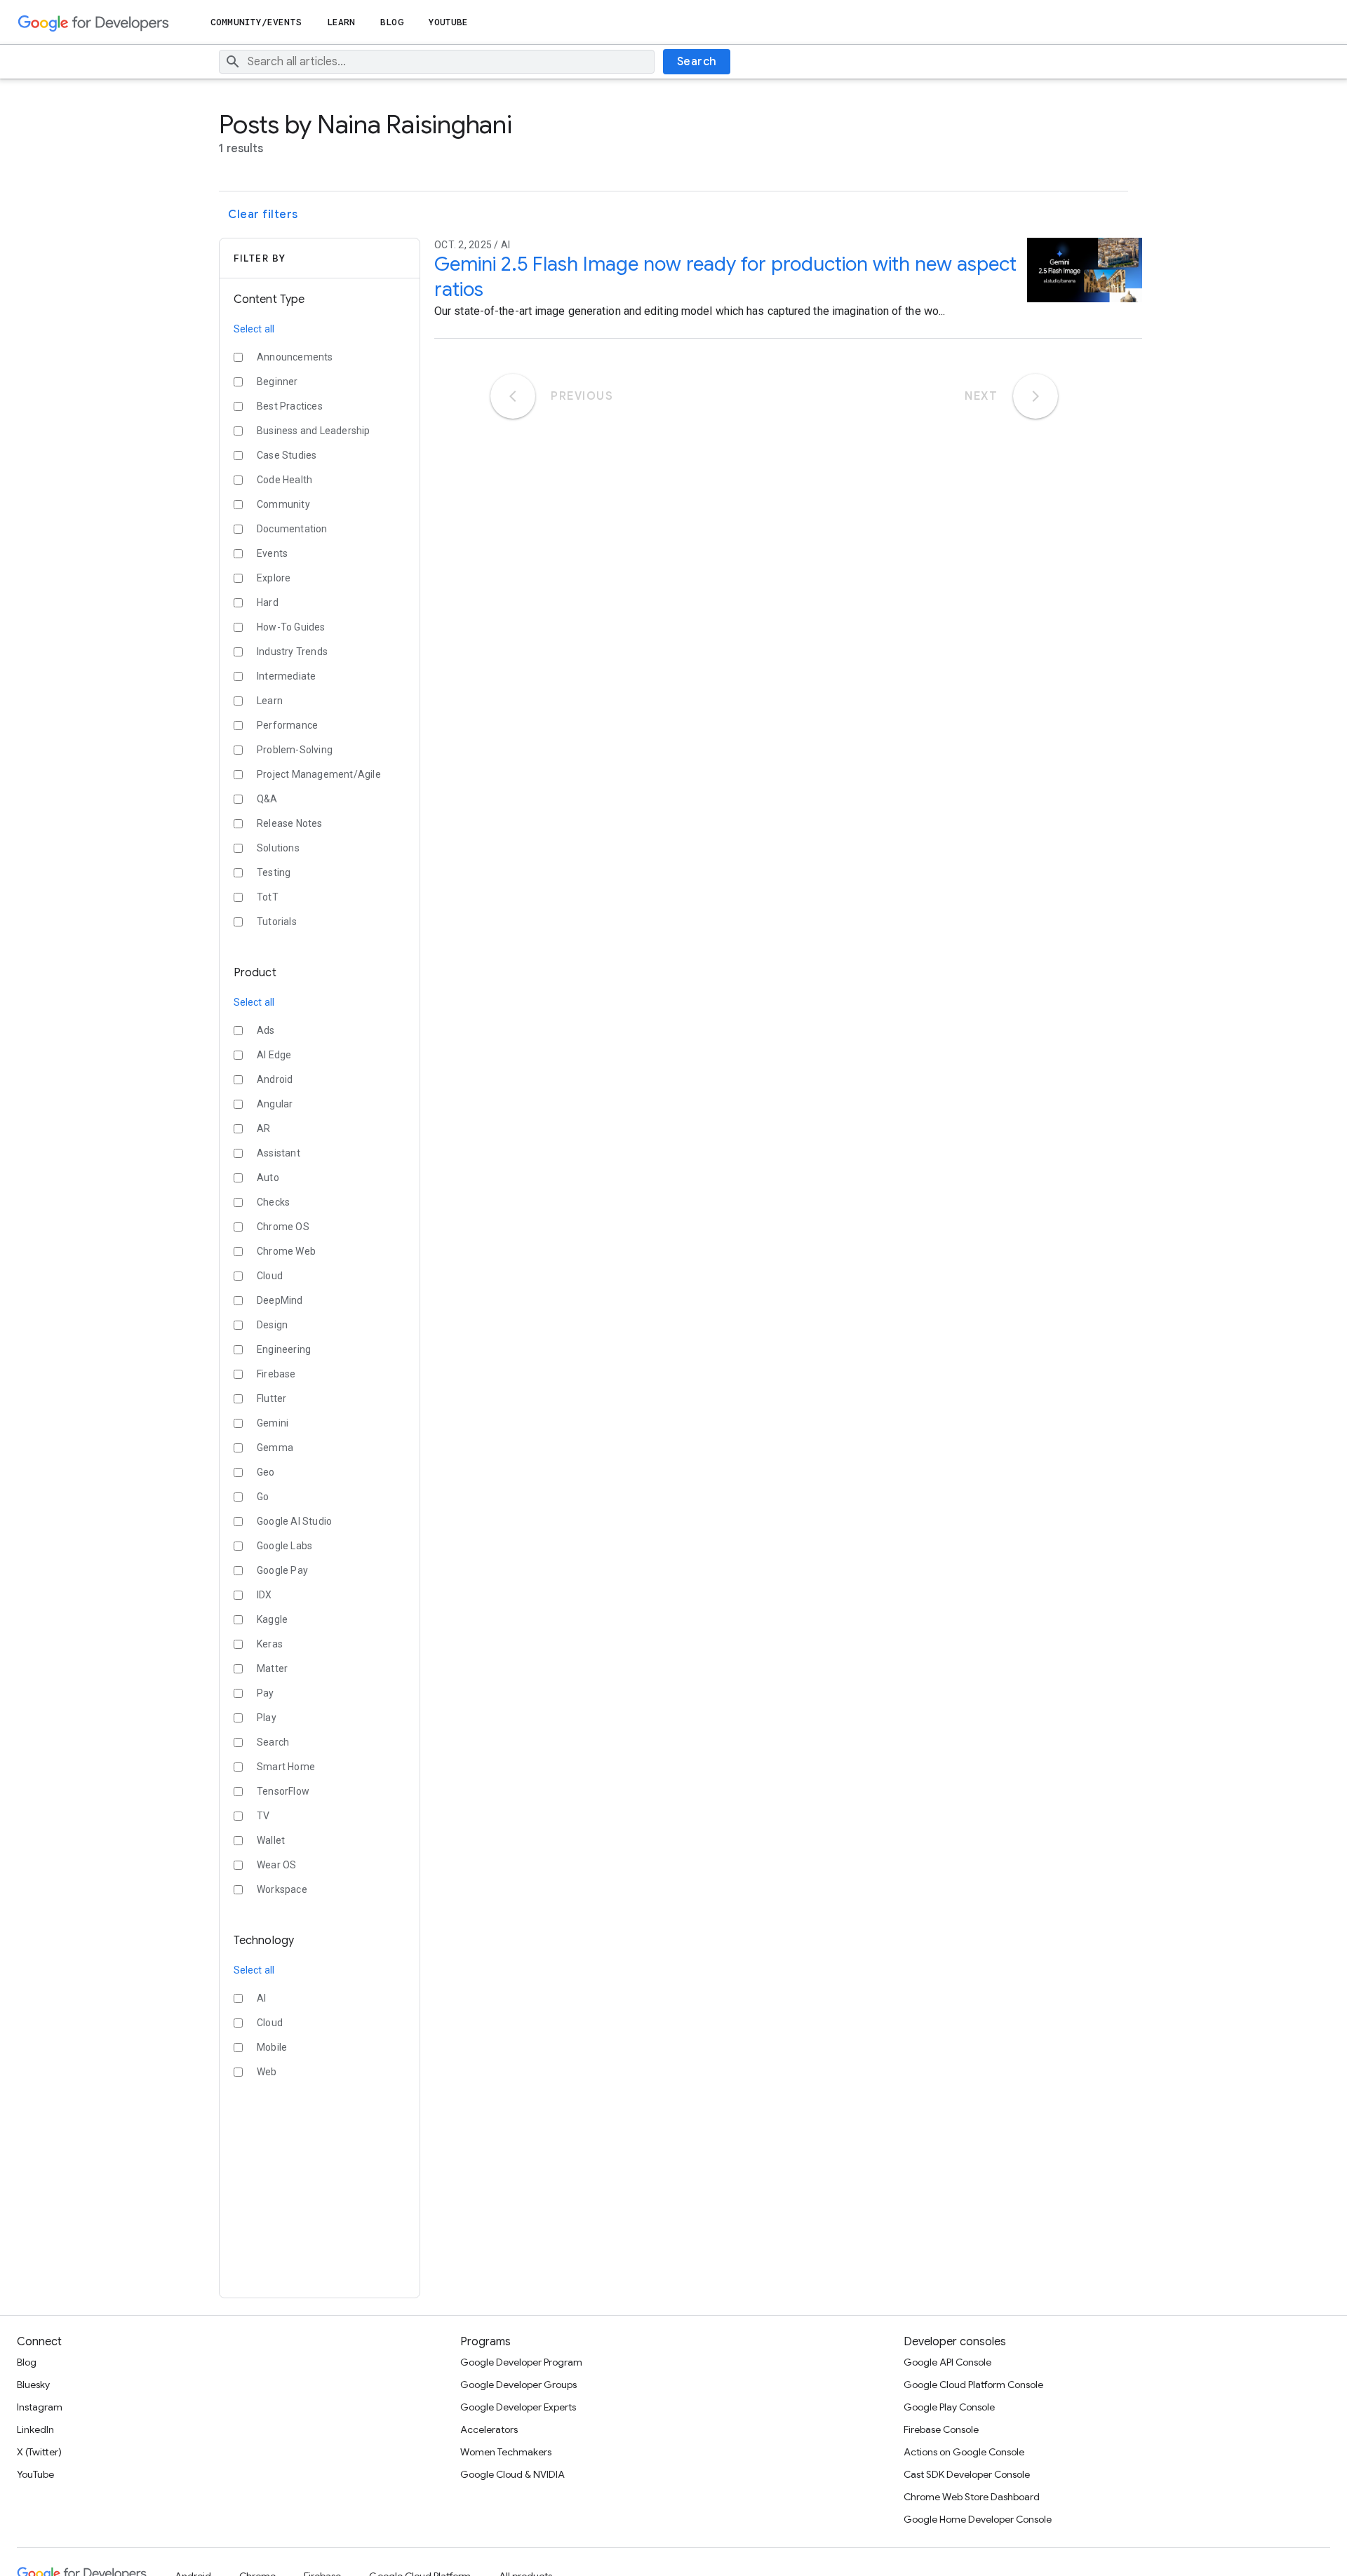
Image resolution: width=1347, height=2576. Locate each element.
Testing (274, 872)
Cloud (270, 1276)
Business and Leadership (314, 431)
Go (263, 1497)
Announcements (295, 357)
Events (272, 553)
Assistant (279, 1153)
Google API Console (947, 2362)
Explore (274, 578)
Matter (272, 1668)
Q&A (267, 799)
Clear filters (263, 215)
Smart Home (286, 1767)
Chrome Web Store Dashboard (972, 2497)
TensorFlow (283, 1791)
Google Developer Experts (518, 2407)
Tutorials (277, 922)
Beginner (277, 382)
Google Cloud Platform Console (973, 2385)
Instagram (40, 2407)
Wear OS (276, 1865)
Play (267, 1718)
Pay (266, 1693)
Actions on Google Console (964, 2452)
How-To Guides (291, 627)
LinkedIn (35, 2429)
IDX (264, 1595)
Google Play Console (949, 2407)
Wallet (271, 1840)
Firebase (276, 1374)
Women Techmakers (506, 2452)
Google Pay (282, 1570)
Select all (254, 329)
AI (261, 1998)
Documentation (292, 529)
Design (272, 1325)
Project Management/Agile (319, 774)
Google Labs (284, 1546)
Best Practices (290, 406)
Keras (270, 1644)
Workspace (282, 1889)
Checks (273, 1202)
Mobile (272, 2047)
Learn (341, 22)
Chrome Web (286, 1251)
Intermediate (286, 676)
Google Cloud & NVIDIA (512, 2474)
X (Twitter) (39, 2452)
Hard (268, 602)
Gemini (273, 1423)
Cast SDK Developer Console (967, 2474)
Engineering (284, 1349)
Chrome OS (283, 1227)
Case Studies (287, 455)
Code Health (284, 480)
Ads (266, 1030)
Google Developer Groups (518, 2385)
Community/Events (256, 22)
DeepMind (280, 1300)
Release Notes (290, 823)
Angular (275, 1104)
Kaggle (272, 1619)
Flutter (272, 1398)
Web (267, 2072)
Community (283, 504)
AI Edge (274, 1055)
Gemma (275, 1448)
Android (275, 1079)
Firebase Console (941, 2429)
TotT (268, 897)
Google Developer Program (521, 2362)
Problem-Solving (295, 750)
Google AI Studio (294, 1521)
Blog (391, 22)
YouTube (449, 22)
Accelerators (489, 2429)
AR (263, 1128)
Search (697, 62)
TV (263, 1816)
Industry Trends (292, 652)
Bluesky (33, 2385)
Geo (266, 1472)
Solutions (278, 848)
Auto (268, 1178)
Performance (287, 725)
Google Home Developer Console (978, 2519)
